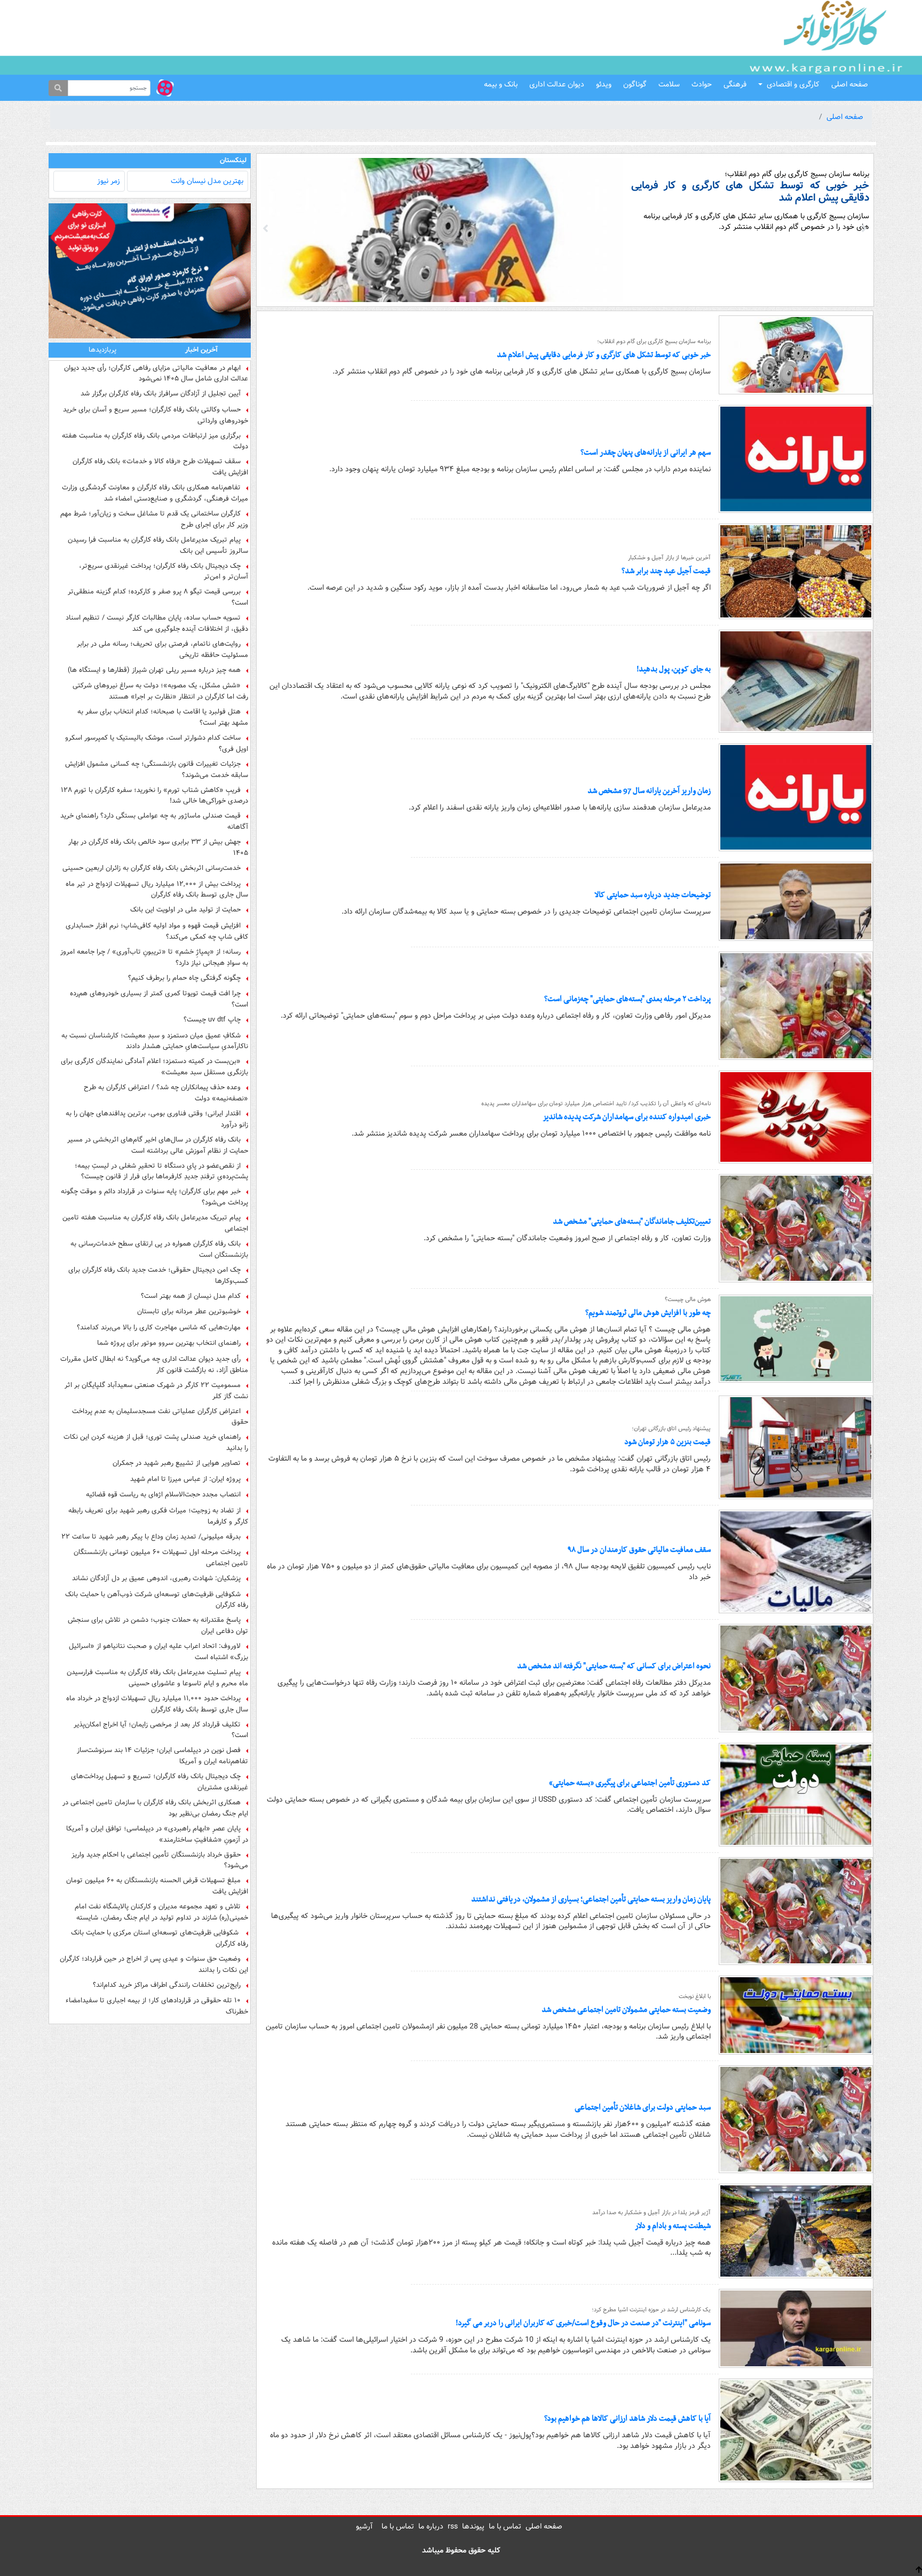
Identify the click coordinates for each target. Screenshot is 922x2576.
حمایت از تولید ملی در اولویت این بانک (185, 910)
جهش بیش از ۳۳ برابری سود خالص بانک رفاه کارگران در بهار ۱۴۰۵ (158, 847)
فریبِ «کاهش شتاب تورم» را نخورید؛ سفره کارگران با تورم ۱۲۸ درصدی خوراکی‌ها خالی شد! (154, 796)
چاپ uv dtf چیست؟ (212, 1020)
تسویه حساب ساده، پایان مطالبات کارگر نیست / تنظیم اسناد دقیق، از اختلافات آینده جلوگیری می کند (157, 623)
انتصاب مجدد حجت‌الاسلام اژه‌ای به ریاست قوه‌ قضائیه (163, 1495)
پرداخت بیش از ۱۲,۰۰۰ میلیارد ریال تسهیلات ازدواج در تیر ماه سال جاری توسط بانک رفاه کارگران (157, 890)
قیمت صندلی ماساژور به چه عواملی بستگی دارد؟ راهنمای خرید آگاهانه (154, 821)
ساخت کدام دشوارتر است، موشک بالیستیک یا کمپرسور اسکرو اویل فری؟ (157, 743)
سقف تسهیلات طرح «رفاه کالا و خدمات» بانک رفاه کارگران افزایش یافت (160, 467)
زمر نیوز (109, 181)
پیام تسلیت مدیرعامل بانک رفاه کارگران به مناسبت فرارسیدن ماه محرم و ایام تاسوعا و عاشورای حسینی (157, 1678)
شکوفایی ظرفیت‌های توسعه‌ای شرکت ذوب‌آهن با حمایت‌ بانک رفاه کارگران (157, 1600)
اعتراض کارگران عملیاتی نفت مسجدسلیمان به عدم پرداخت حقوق (160, 1417)
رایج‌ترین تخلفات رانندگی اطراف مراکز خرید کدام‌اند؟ (167, 1985)
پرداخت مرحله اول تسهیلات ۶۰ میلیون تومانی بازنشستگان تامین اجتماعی (161, 1558)
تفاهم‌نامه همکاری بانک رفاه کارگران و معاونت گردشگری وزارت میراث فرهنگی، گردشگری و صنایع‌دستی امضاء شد (155, 493)
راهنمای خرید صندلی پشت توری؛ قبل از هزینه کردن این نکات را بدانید (156, 1442)
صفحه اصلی (850, 84)
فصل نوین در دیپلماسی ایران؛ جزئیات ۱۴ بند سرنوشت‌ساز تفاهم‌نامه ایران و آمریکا (162, 1756)
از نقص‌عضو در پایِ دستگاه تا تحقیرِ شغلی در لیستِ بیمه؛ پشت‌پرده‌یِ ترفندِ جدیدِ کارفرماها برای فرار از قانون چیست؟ (161, 1171)
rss (453, 2526)
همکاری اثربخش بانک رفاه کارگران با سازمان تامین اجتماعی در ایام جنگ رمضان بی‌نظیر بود (155, 1808)
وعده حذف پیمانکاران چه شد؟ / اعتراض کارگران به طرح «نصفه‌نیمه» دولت (166, 1093)
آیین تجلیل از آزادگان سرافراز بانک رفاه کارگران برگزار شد (161, 394)
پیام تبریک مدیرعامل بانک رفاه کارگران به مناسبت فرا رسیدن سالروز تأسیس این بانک (158, 545)
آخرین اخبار (201, 350)
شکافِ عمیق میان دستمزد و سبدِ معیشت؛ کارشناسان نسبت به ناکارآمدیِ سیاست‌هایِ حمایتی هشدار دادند (155, 1041)
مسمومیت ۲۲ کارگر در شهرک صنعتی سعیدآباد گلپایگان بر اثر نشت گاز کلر (156, 1391)
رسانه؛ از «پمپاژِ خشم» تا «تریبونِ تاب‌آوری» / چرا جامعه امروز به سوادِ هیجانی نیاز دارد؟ (154, 957)
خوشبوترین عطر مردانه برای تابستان (189, 1312)
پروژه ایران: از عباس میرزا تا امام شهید (185, 1479)
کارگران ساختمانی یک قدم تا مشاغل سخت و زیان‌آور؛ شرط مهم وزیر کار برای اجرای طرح (154, 519)
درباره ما (431, 2526)
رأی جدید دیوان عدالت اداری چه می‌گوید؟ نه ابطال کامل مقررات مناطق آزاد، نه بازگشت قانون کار (154, 1365)
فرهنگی (735, 84)
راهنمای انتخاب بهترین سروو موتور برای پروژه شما (169, 1343)
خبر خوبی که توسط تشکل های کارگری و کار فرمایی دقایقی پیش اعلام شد (750, 192)
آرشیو (364, 2526)
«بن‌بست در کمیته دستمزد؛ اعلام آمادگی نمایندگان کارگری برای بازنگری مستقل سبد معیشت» (154, 1067)
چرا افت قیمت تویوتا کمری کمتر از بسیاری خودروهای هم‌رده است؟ (159, 999)
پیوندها (473, 2526)
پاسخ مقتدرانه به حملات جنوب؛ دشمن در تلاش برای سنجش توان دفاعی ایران (158, 1626)
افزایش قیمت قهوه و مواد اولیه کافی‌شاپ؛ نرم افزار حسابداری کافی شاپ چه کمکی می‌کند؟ (157, 931)
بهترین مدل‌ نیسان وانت (207, 181)
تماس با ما (505, 2526)
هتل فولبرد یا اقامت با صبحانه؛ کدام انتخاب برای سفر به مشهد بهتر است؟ (163, 717)
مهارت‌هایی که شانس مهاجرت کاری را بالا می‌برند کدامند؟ (159, 1328)
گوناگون (635, 84)
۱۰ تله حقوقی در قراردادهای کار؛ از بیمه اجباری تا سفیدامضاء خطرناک (157, 2006)
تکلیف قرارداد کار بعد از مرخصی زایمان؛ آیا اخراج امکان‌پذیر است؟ (161, 1730)
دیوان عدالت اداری (557, 84)
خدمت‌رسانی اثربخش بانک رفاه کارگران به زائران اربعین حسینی (152, 868)
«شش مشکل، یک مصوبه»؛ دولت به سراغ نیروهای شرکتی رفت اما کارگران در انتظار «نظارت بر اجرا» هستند (160, 691)
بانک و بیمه (501, 84)
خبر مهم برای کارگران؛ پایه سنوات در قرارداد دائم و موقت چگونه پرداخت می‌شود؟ (154, 1197)
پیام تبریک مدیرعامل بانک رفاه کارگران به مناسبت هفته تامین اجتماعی (155, 1223)
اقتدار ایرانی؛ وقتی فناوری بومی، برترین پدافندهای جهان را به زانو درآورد (157, 1119)
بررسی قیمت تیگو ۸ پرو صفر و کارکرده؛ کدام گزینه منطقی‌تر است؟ (158, 597)
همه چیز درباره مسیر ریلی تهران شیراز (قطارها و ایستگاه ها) (154, 670)
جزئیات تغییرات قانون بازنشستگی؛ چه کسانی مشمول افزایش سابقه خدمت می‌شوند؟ (157, 770)
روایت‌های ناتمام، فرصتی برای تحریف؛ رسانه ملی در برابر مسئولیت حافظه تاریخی (162, 649)
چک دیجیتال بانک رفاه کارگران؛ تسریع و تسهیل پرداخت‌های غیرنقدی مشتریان (160, 1782)
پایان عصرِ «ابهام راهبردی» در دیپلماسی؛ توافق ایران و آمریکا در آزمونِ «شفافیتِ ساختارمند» (157, 1834)
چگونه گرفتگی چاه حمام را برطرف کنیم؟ (184, 978)
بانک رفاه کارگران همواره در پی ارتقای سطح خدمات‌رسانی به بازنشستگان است (159, 1249)
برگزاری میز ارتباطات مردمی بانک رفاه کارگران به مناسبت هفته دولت (155, 441)
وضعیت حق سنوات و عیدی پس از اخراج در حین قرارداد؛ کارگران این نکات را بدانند (154, 1964)
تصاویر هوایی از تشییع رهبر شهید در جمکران (177, 1463)
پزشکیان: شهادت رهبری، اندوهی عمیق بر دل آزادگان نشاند (156, 1579)
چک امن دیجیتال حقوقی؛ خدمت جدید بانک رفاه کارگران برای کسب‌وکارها (158, 1275)
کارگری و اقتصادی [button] (793, 84)
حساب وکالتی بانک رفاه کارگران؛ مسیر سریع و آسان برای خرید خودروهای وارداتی (156, 415)
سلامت (669, 84)
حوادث (702, 84)
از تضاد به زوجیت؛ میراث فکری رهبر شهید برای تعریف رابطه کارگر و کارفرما (158, 1516)
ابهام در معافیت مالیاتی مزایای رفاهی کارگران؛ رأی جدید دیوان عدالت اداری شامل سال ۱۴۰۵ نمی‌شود (156, 374)
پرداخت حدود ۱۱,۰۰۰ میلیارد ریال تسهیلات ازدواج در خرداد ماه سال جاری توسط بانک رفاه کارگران (157, 1704)
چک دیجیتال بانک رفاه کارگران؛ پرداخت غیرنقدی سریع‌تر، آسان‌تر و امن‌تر (164, 572)
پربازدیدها (102, 350)
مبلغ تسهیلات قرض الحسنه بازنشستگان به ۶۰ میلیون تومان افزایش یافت (157, 1886)
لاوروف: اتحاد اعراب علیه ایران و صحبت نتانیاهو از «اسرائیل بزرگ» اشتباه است (158, 1652)
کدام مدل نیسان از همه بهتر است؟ (191, 1296)
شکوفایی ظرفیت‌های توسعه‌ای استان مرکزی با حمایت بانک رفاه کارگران (160, 1938)
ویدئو (604, 84)
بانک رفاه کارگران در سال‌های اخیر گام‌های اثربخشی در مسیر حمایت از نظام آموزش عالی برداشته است (158, 1145)
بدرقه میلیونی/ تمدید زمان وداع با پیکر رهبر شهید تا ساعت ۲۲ (151, 1537)
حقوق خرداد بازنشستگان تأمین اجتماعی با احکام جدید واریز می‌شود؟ (160, 1860)
